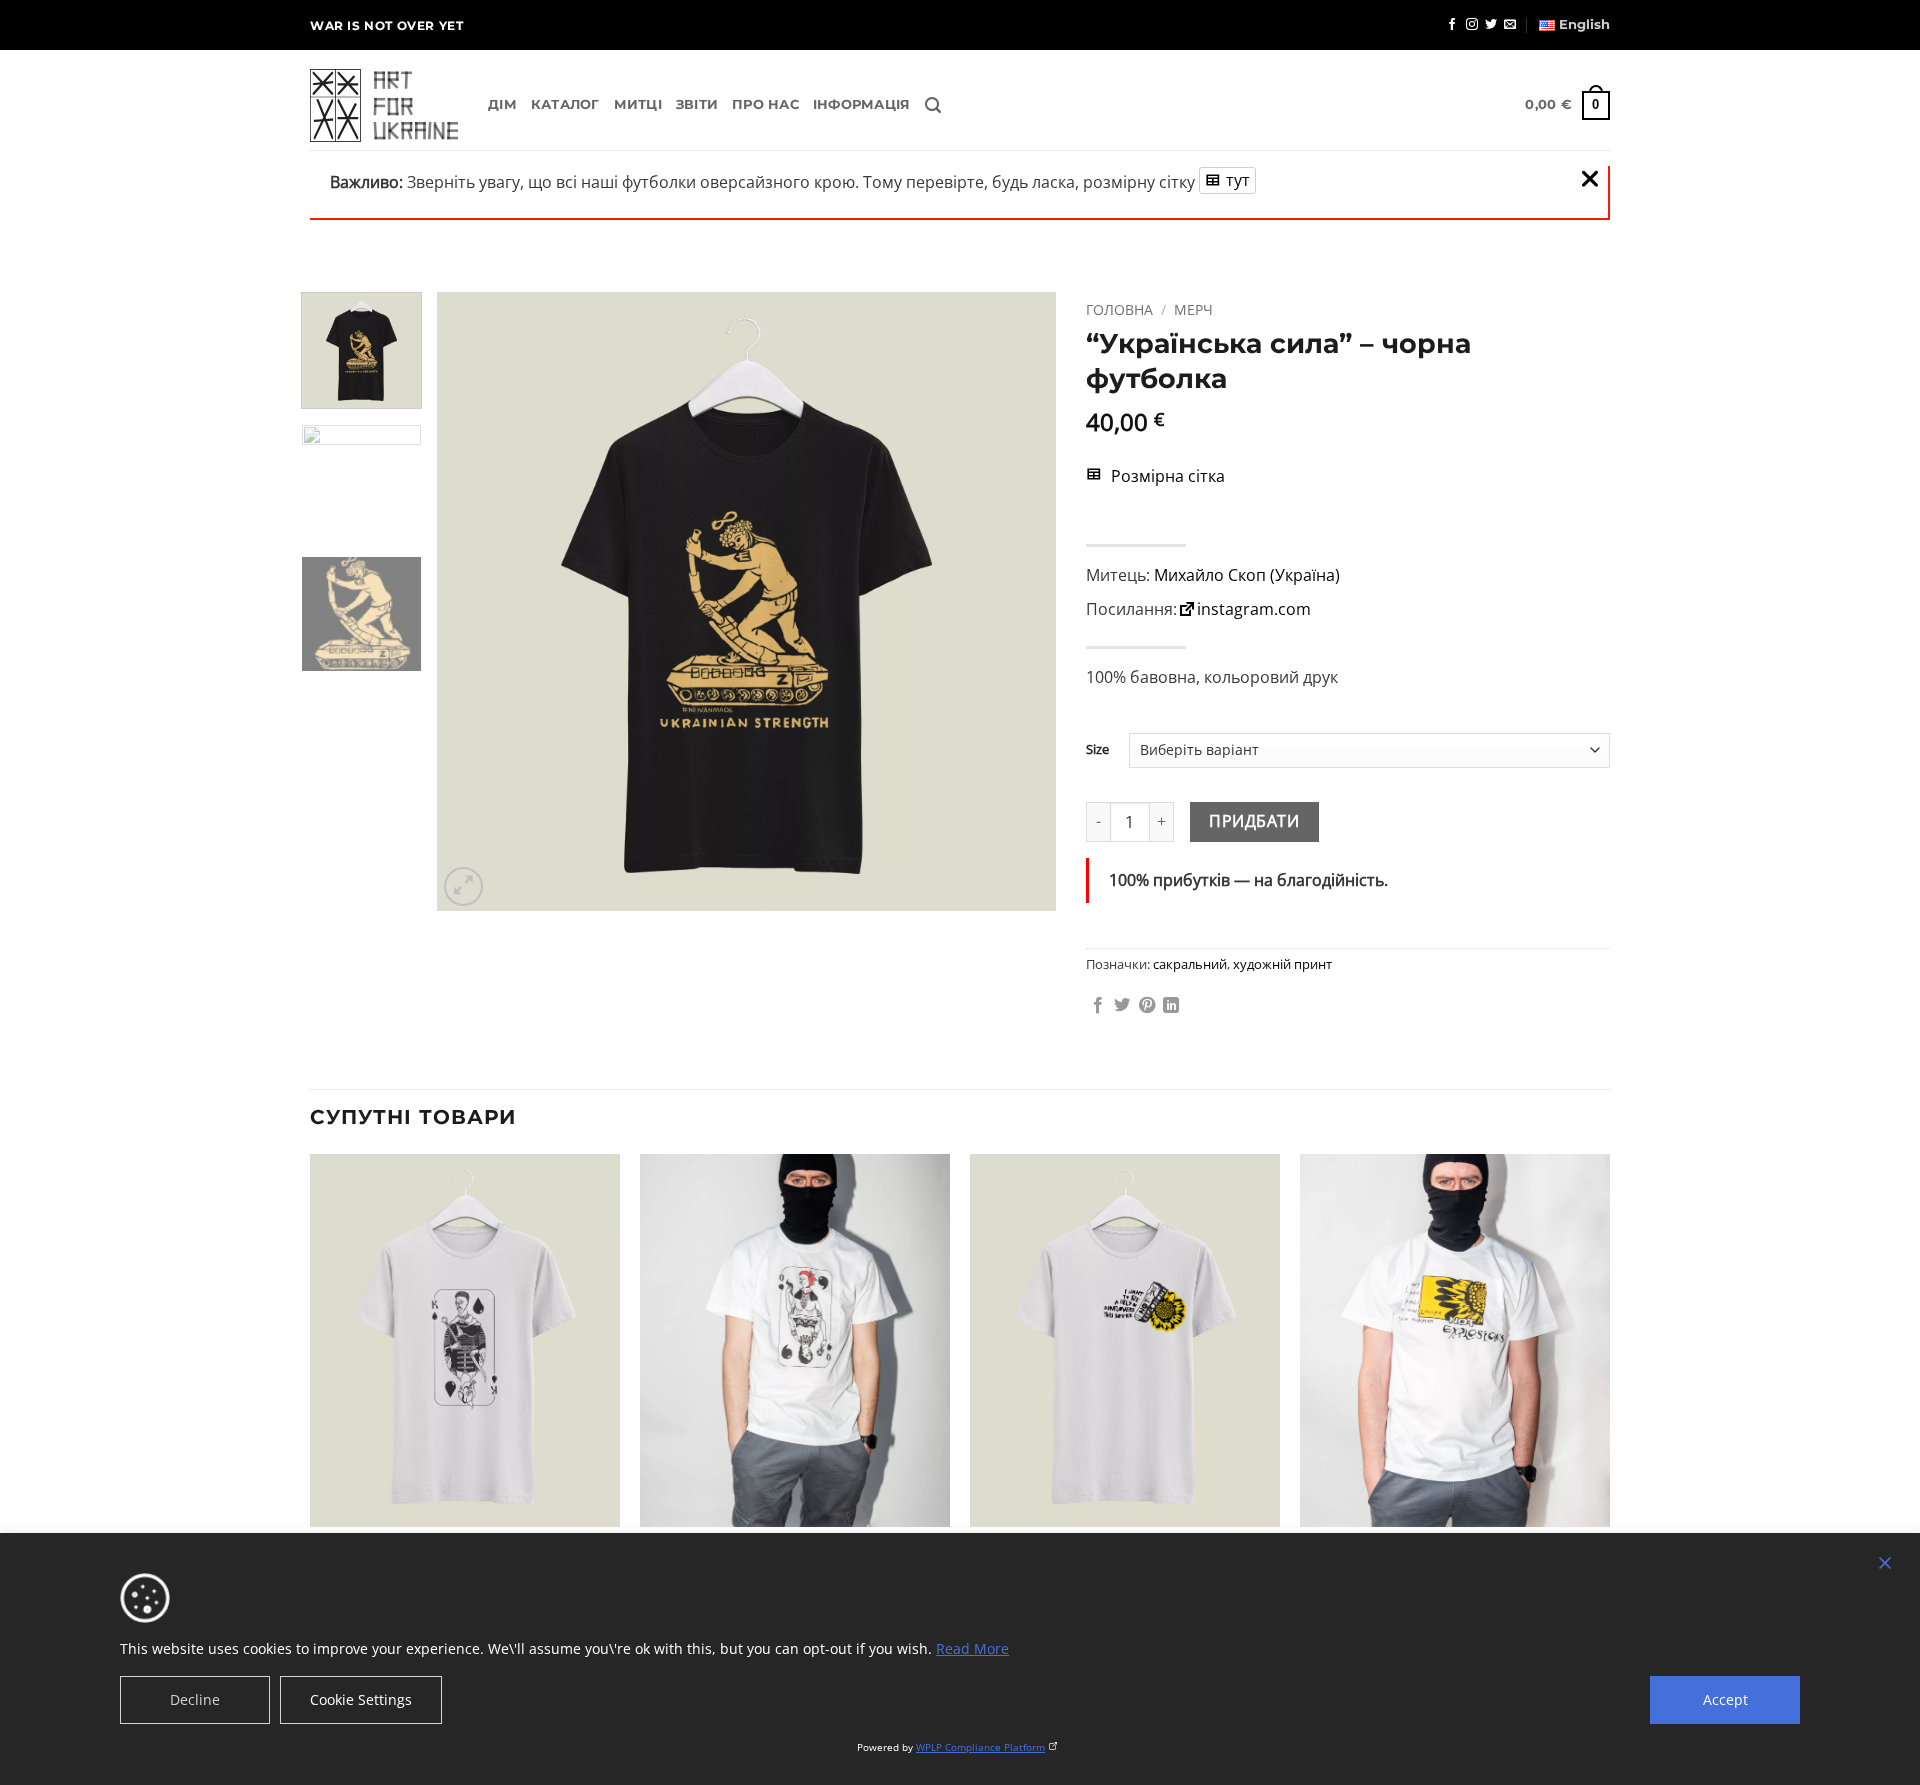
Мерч (1193, 309)
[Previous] (475, 602)
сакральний (1190, 964)
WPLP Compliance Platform (980, 1747)
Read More (972, 1648)
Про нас (765, 104)
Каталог (565, 104)
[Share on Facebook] (1098, 1006)
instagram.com (1254, 609)
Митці (638, 104)
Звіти (697, 104)
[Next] (1018, 602)
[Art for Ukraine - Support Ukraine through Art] (384, 106)
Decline (195, 1699)
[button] (933, 105)
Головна (1119, 309)
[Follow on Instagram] (1472, 25)
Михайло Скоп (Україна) (1247, 575)
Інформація (862, 104)
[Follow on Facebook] (1452, 25)
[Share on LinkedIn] (1171, 1006)
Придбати (1254, 821)
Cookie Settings (361, 1699)
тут (1238, 180)
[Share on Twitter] (1122, 1006)
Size (1097, 750)
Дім (502, 104)
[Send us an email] (1510, 25)
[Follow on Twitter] (1491, 25)
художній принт (1282, 964)
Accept (1725, 1699)
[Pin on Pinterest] (1147, 1006)
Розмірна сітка (1166, 476)
